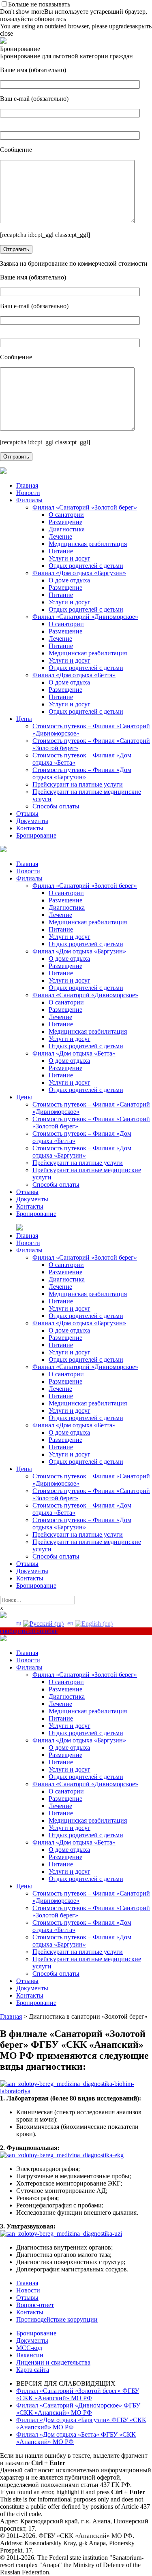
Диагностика (67, 529)
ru (20, 1623)
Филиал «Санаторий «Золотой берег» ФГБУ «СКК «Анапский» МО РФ (78, 2394)
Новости (28, 493)
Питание (61, 551)
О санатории (66, 515)
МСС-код (29, 2348)
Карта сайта (33, 2370)
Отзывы (27, 814)
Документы (32, 821)
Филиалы (29, 500)
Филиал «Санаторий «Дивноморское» (85, 617)
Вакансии (30, 2355)
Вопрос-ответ (35, 2305)
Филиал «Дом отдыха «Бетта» (74, 675)
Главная (27, 485)
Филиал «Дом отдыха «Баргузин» (79, 573)
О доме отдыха (69, 580)
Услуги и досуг (70, 558)
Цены (24, 719)
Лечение (60, 536)
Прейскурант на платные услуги (78, 784)
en (71, 1623)
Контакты (30, 828)
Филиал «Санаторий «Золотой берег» (85, 507)
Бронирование (36, 835)
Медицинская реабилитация (88, 544)
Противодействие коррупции (57, 2319)
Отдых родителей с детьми (86, 566)
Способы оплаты (56, 806)
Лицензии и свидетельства (53, 2362)
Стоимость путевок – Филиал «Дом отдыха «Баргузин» (82, 773)
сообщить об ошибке (29, 1631)
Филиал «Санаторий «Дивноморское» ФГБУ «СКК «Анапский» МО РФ (78, 2409)
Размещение (65, 522)
